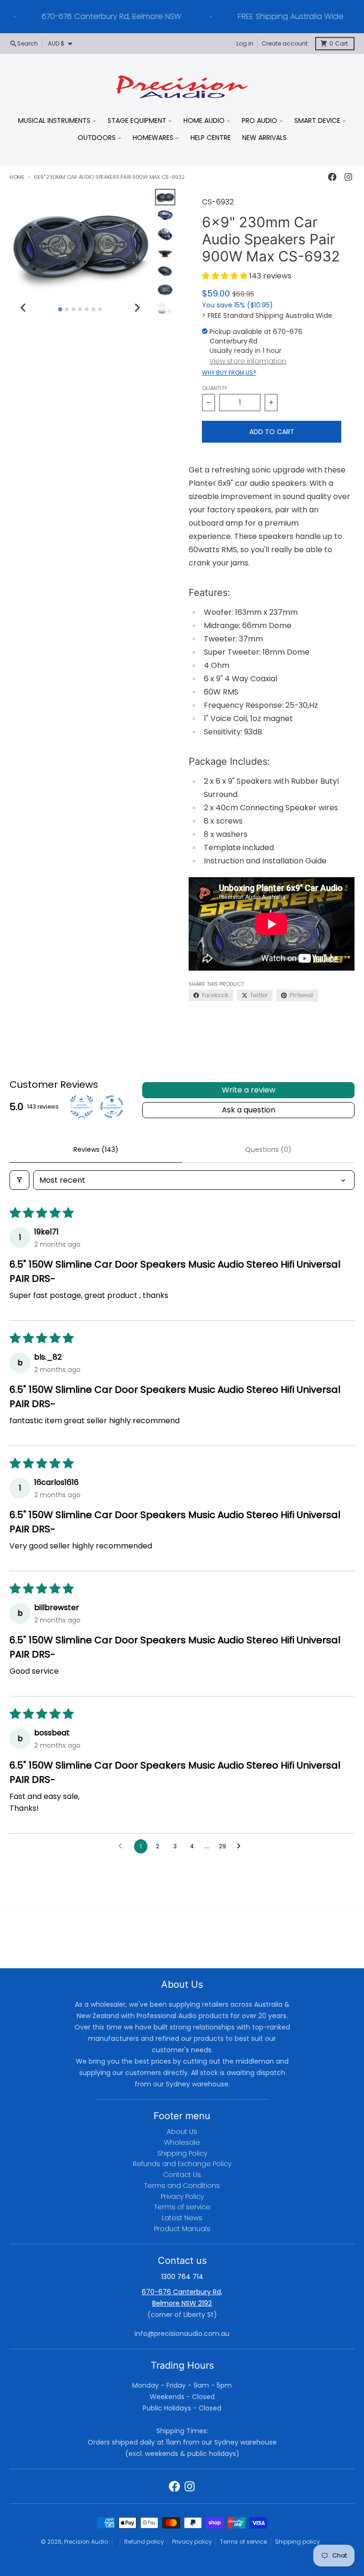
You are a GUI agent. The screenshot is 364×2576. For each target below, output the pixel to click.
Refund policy (144, 2542)
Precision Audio (86, 2542)
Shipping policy (297, 2542)
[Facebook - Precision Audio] (332, 177)
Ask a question (249, 1110)
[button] (226, 276)
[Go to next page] (241, 1846)
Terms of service (243, 2542)
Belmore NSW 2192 (182, 2303)
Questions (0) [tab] (268, 1149)
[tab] (60, 309)
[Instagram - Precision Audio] (348, 177)
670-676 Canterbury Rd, (182, 2292)
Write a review (249, 1090)
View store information (248, 361)
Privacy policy (192, 2542)
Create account (285, 43)
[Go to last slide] (24, 308)
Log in (245, 43)
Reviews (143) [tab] (96, 1149)
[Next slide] (137, 308)
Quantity (215, 388)
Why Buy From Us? (229, 373)
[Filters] (19, 1180)
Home (17, 177)
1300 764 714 (182, 2277)
